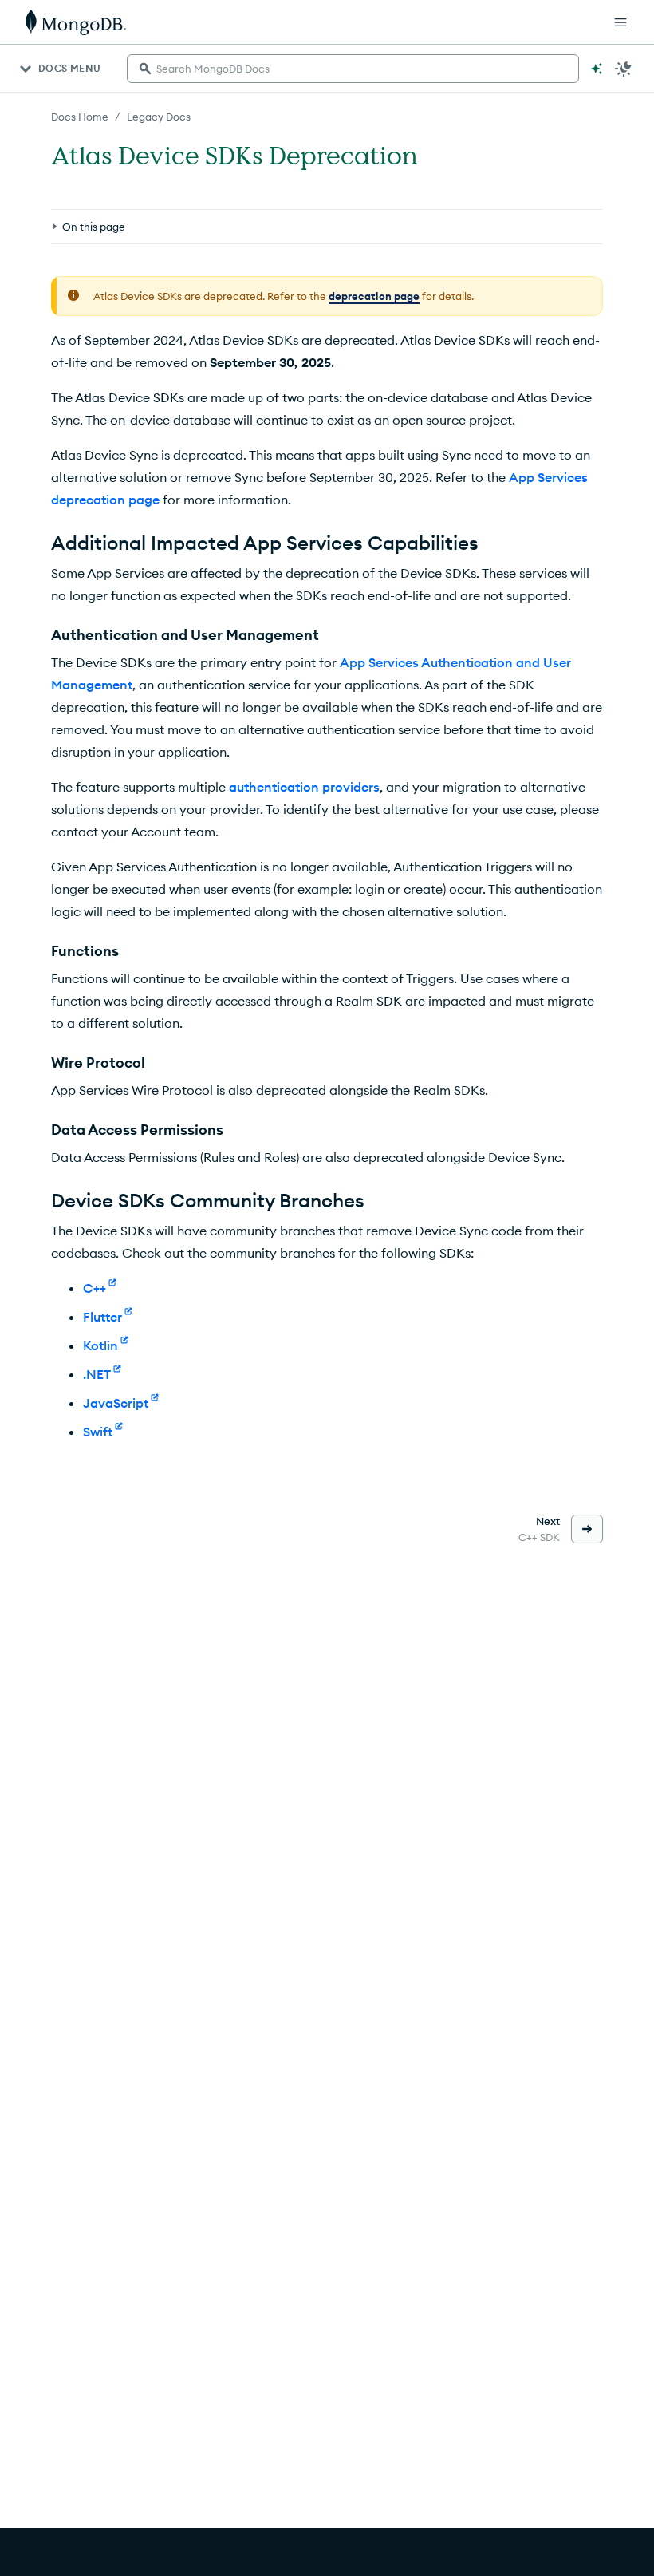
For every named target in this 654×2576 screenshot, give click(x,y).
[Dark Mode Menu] (624, 69)
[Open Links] (621, 22)
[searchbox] (353, 69)
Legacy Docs (159, 117)
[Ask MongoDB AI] (597, 69)
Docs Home (80, 117)
